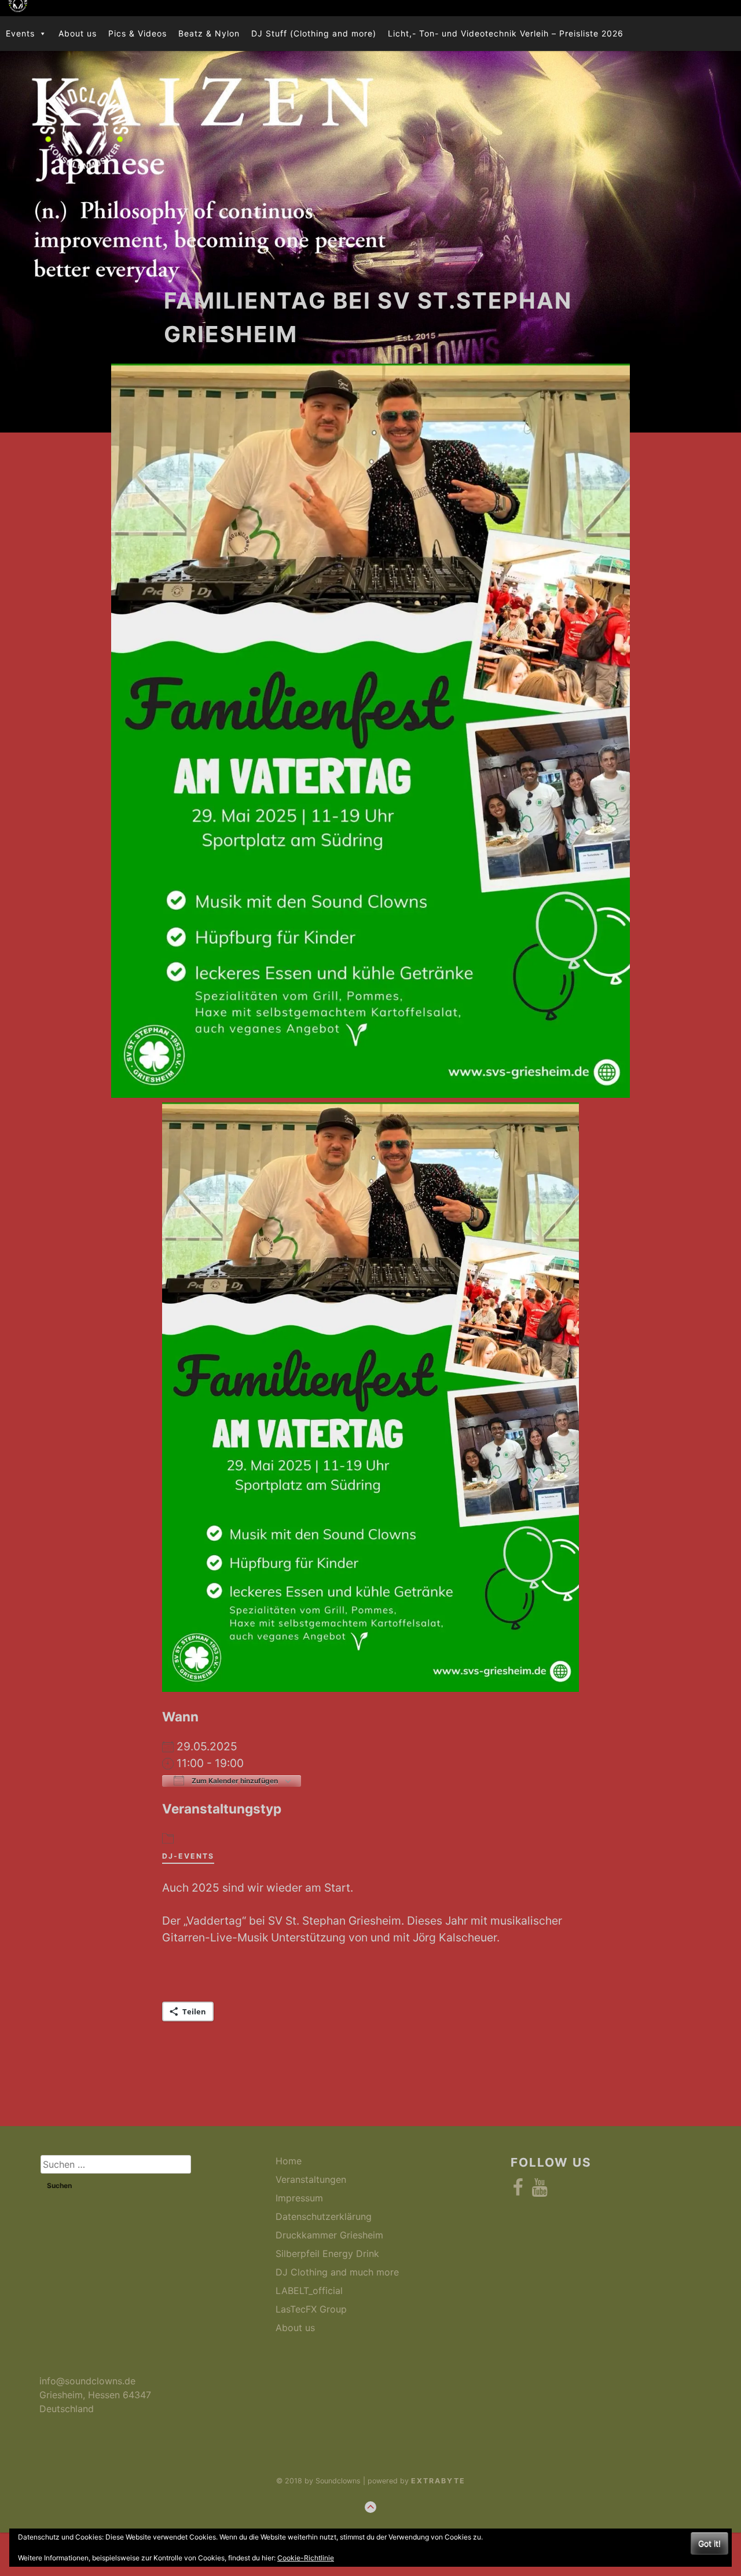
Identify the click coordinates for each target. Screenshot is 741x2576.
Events (20, 33)
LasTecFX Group (311, 2309)
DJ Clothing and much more (337, 2272)
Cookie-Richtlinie (306, 2558)
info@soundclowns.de (87, 2381)
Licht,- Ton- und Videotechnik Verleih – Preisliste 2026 (506, 33)
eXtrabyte (438, 2481)
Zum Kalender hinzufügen (234, 1781)
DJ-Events (188, 1856)
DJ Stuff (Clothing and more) (314, 33)
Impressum (299, 2198)
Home (289, 2161)
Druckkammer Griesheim (329, 2235)
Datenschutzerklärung (324, 2216)
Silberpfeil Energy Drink (327, 2253)
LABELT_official (309, 2291)
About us (78, 33)
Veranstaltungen (311, 2179)
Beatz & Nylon (209, 33)
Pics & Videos (137, 33)
